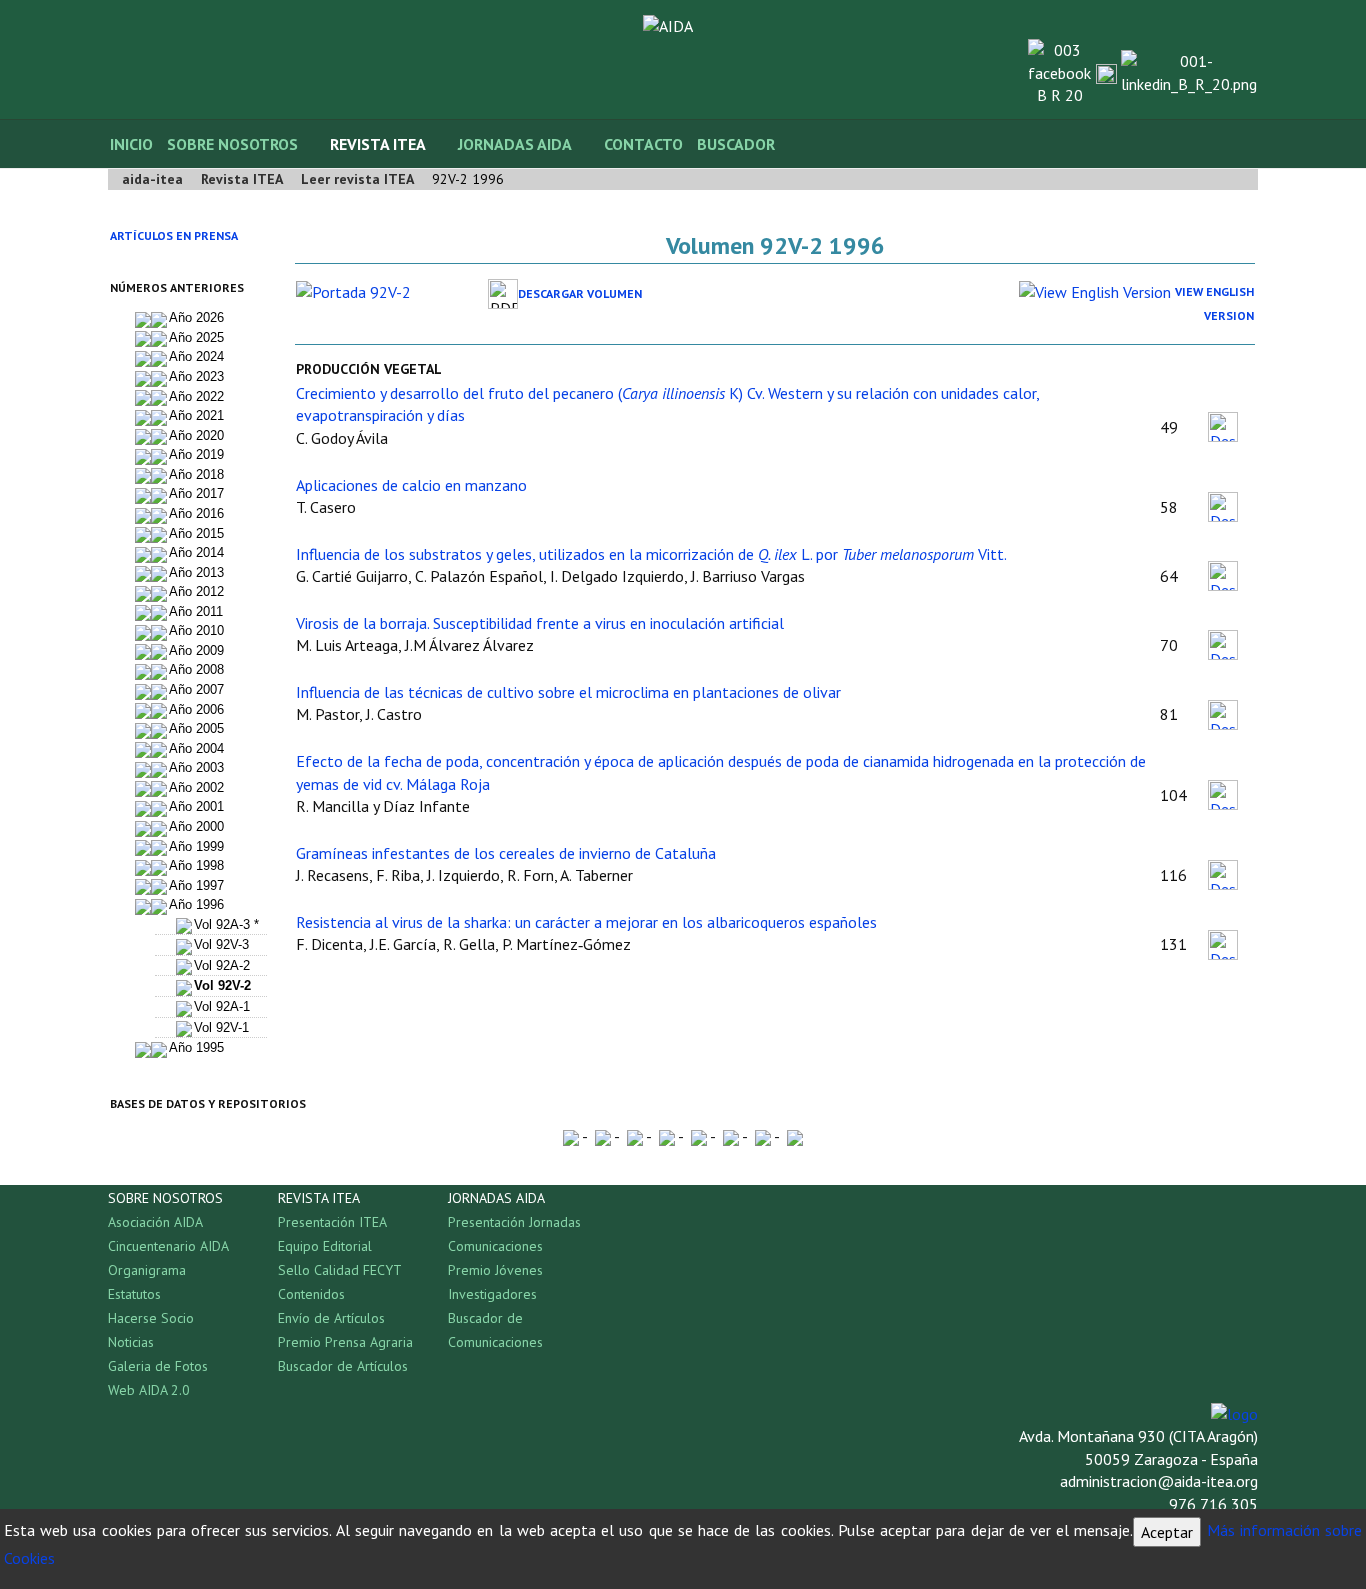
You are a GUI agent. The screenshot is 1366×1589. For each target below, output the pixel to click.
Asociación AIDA (155, 1222)
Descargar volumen (580, 293)
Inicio (131, 144)
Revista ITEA (378, 144)
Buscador (736, 144)
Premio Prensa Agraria (345, 1342)
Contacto (643, 144)
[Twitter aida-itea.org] (1106, 72)
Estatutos (134, 1294)
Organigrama (147, 1270)
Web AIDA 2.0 (149, 1390)
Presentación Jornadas (514, 1222)
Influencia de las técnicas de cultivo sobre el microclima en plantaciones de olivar (568, 692)
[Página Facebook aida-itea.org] (1059, 71)
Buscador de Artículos (343, 1366)
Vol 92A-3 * (226, 924)
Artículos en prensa (174, 235)
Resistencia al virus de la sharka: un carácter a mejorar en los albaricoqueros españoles (586, 922)
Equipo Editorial (325, 1246)
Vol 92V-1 (221, 1027)
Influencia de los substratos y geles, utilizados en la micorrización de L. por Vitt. (651, 554)
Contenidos (311, 1294)
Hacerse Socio (151, 1318)
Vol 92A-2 (222, 965)
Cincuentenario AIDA (168, 1246)
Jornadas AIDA (515, 144)
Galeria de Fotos (158, 1366)
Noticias (131, 1342)
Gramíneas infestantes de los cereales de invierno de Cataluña (506, 853)
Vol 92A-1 (222, 1006)
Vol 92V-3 (221, 944)
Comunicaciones (495, 1246)
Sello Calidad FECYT (340, 1270)
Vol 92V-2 (222, 985)
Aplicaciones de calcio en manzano (411, 485)
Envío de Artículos (331, 1318)
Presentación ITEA (332, 1222)
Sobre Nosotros (232, 144)
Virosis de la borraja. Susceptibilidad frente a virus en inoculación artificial (540, 623)
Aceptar (1167, 1532)
